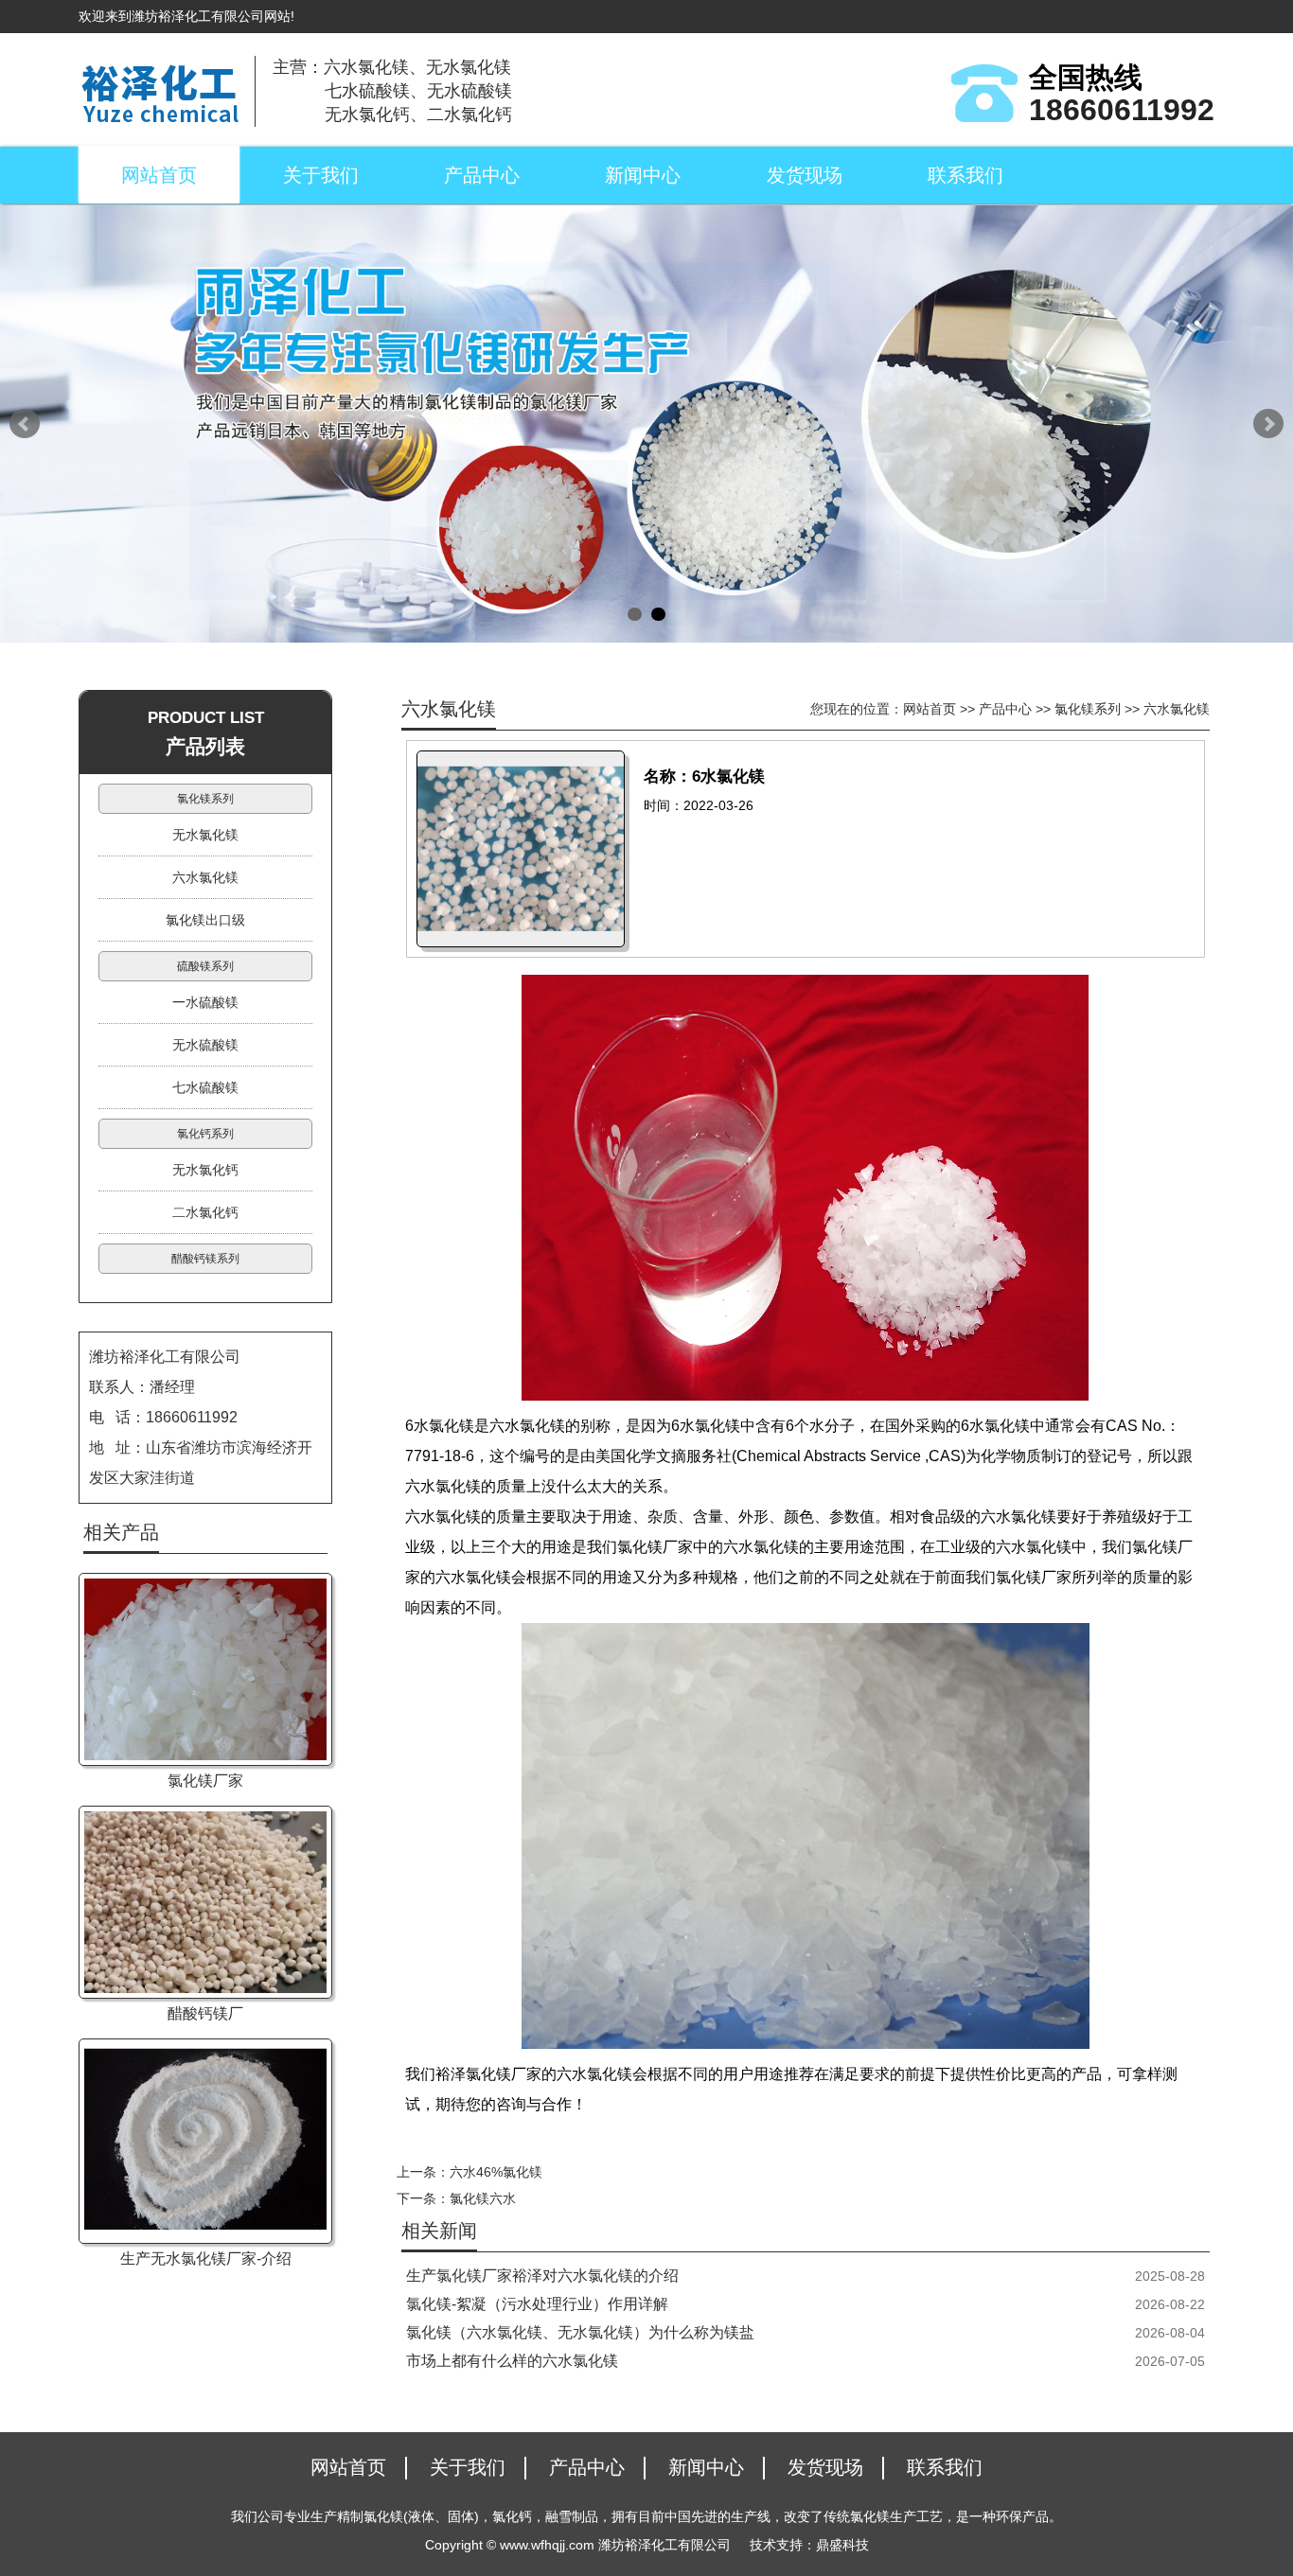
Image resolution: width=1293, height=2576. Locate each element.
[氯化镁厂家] (205, 1669)
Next (1268, 424)
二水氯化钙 (205, 1212)
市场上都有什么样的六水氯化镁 (512, 2361)
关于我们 (321, 175)
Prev (25, 424)
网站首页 (159, 175)
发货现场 (805, 175)
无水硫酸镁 (205, 1045)
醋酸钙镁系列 (205, 1259)
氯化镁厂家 (205, 1781)
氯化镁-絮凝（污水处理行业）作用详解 (537, 2304)
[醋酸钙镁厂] (205, 1902)
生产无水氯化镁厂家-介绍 (206, 2258)
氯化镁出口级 (205, 920)
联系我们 (965, 175)
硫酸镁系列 (205, 966)
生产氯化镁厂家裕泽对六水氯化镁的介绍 (542, 2276)
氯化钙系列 (205, 1134)
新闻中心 (643, 175)
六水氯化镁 (1177, 709)
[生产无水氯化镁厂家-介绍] (205, 2141)
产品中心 (482, 175)
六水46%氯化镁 (496, 2172)
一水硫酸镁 (205, 1002)
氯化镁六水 (483, 2198)
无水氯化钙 (205, 1170)
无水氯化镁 (205, 835)
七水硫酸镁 (205, 1087)
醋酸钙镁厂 (205, 2013)
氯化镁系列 (1088, 709)
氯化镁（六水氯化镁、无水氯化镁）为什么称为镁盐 (580, 2332)
